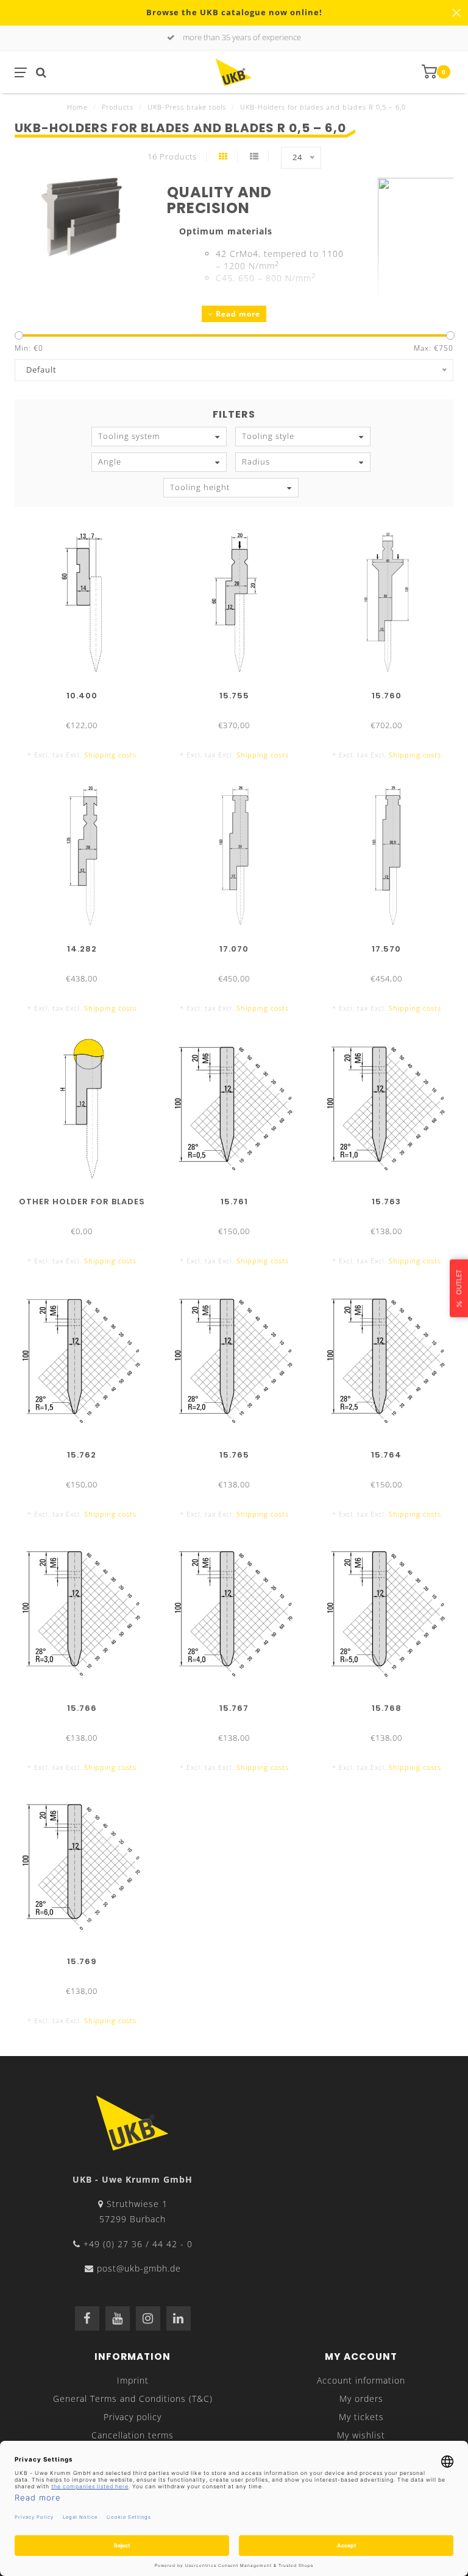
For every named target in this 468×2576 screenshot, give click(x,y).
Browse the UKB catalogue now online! (234, 12)
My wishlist (361, 2435)
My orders (361, 2399)
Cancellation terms (133, 2435)
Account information (361, 2380)
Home (77, 107)
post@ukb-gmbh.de (139, 2268)
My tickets (361, 2417)
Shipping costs (110, 755)
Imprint (133, 2380)
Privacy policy (133, 2417)
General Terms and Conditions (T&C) (133, 2399)
